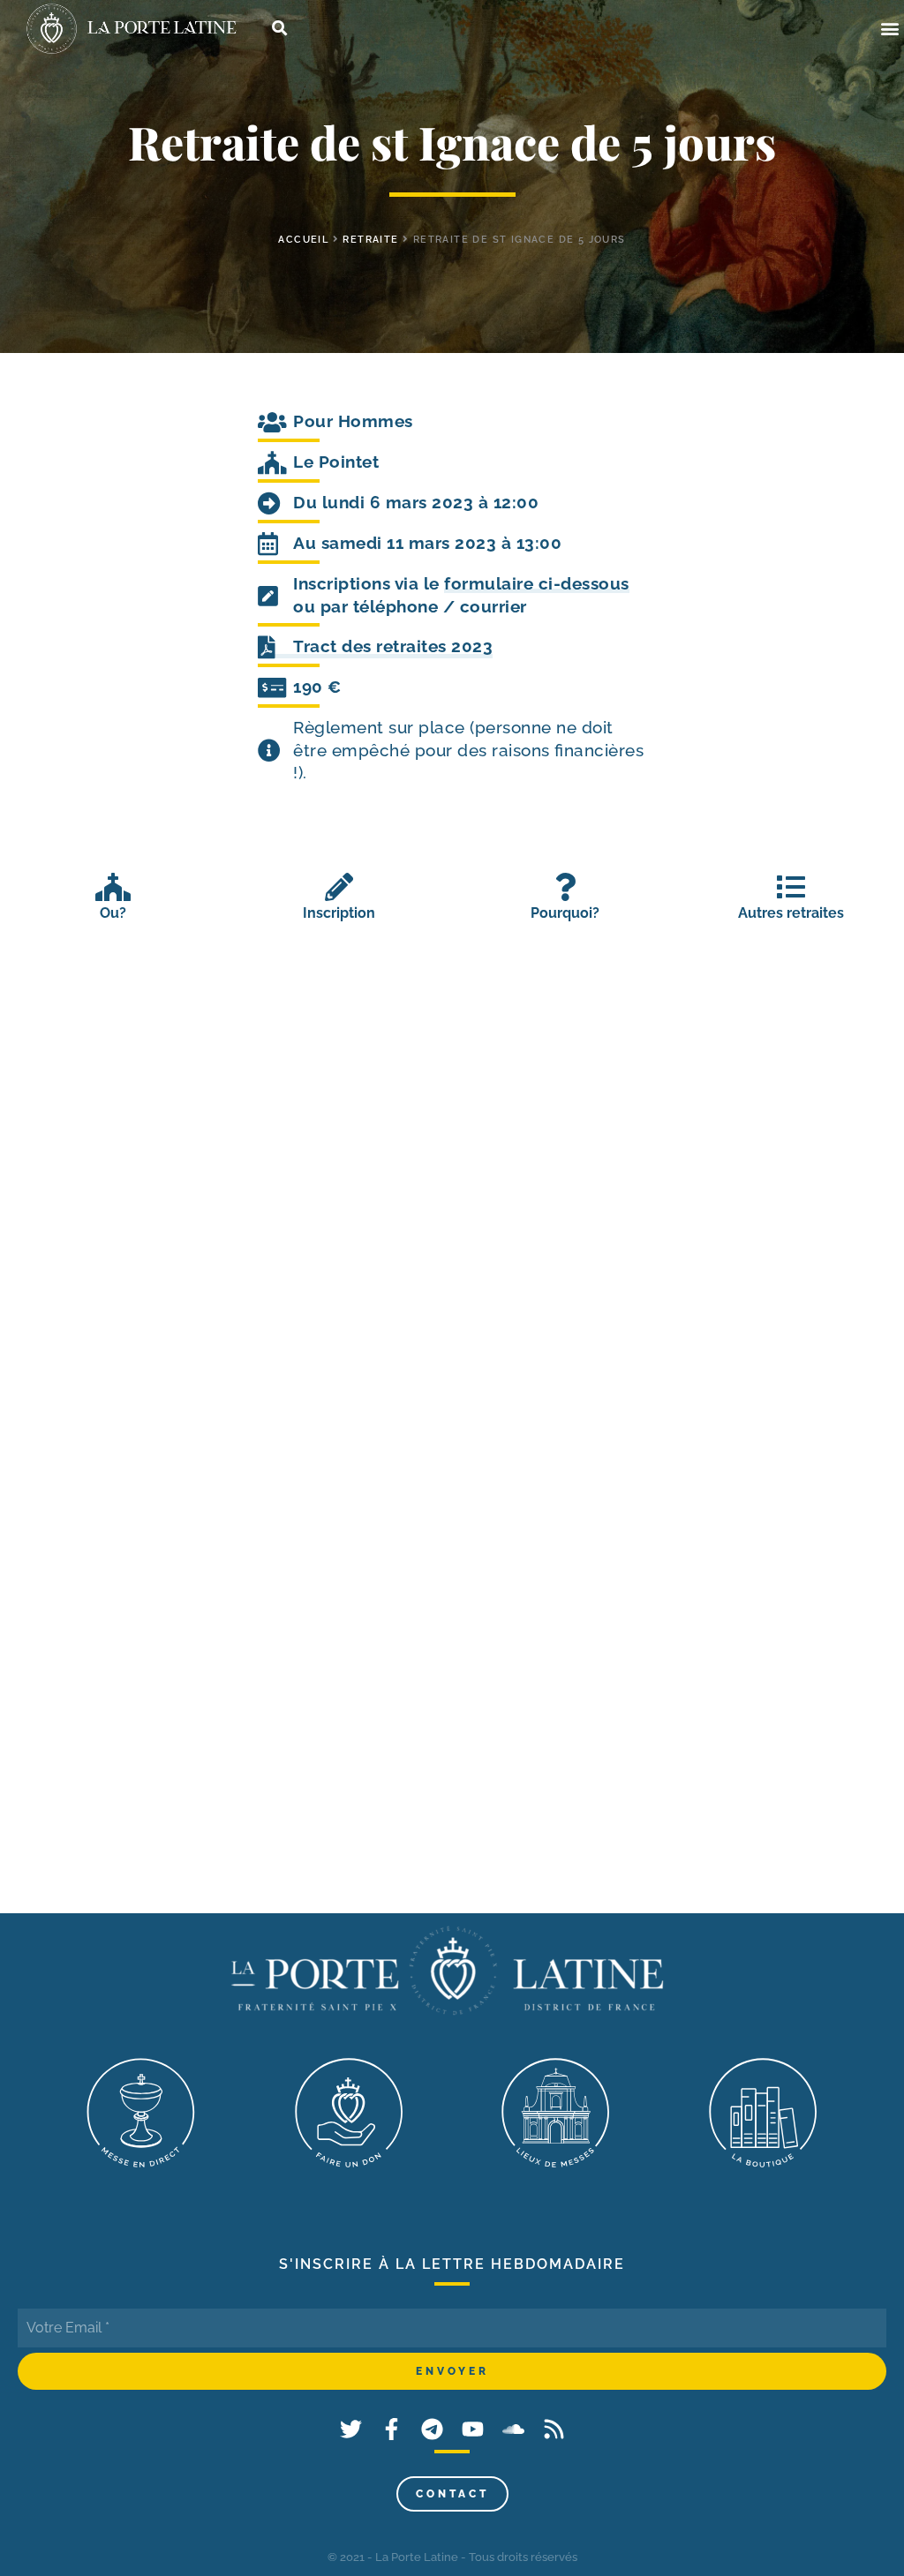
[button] (889, 29)
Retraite (370, 240)
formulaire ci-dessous (537, 583)
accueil (303, 240)
